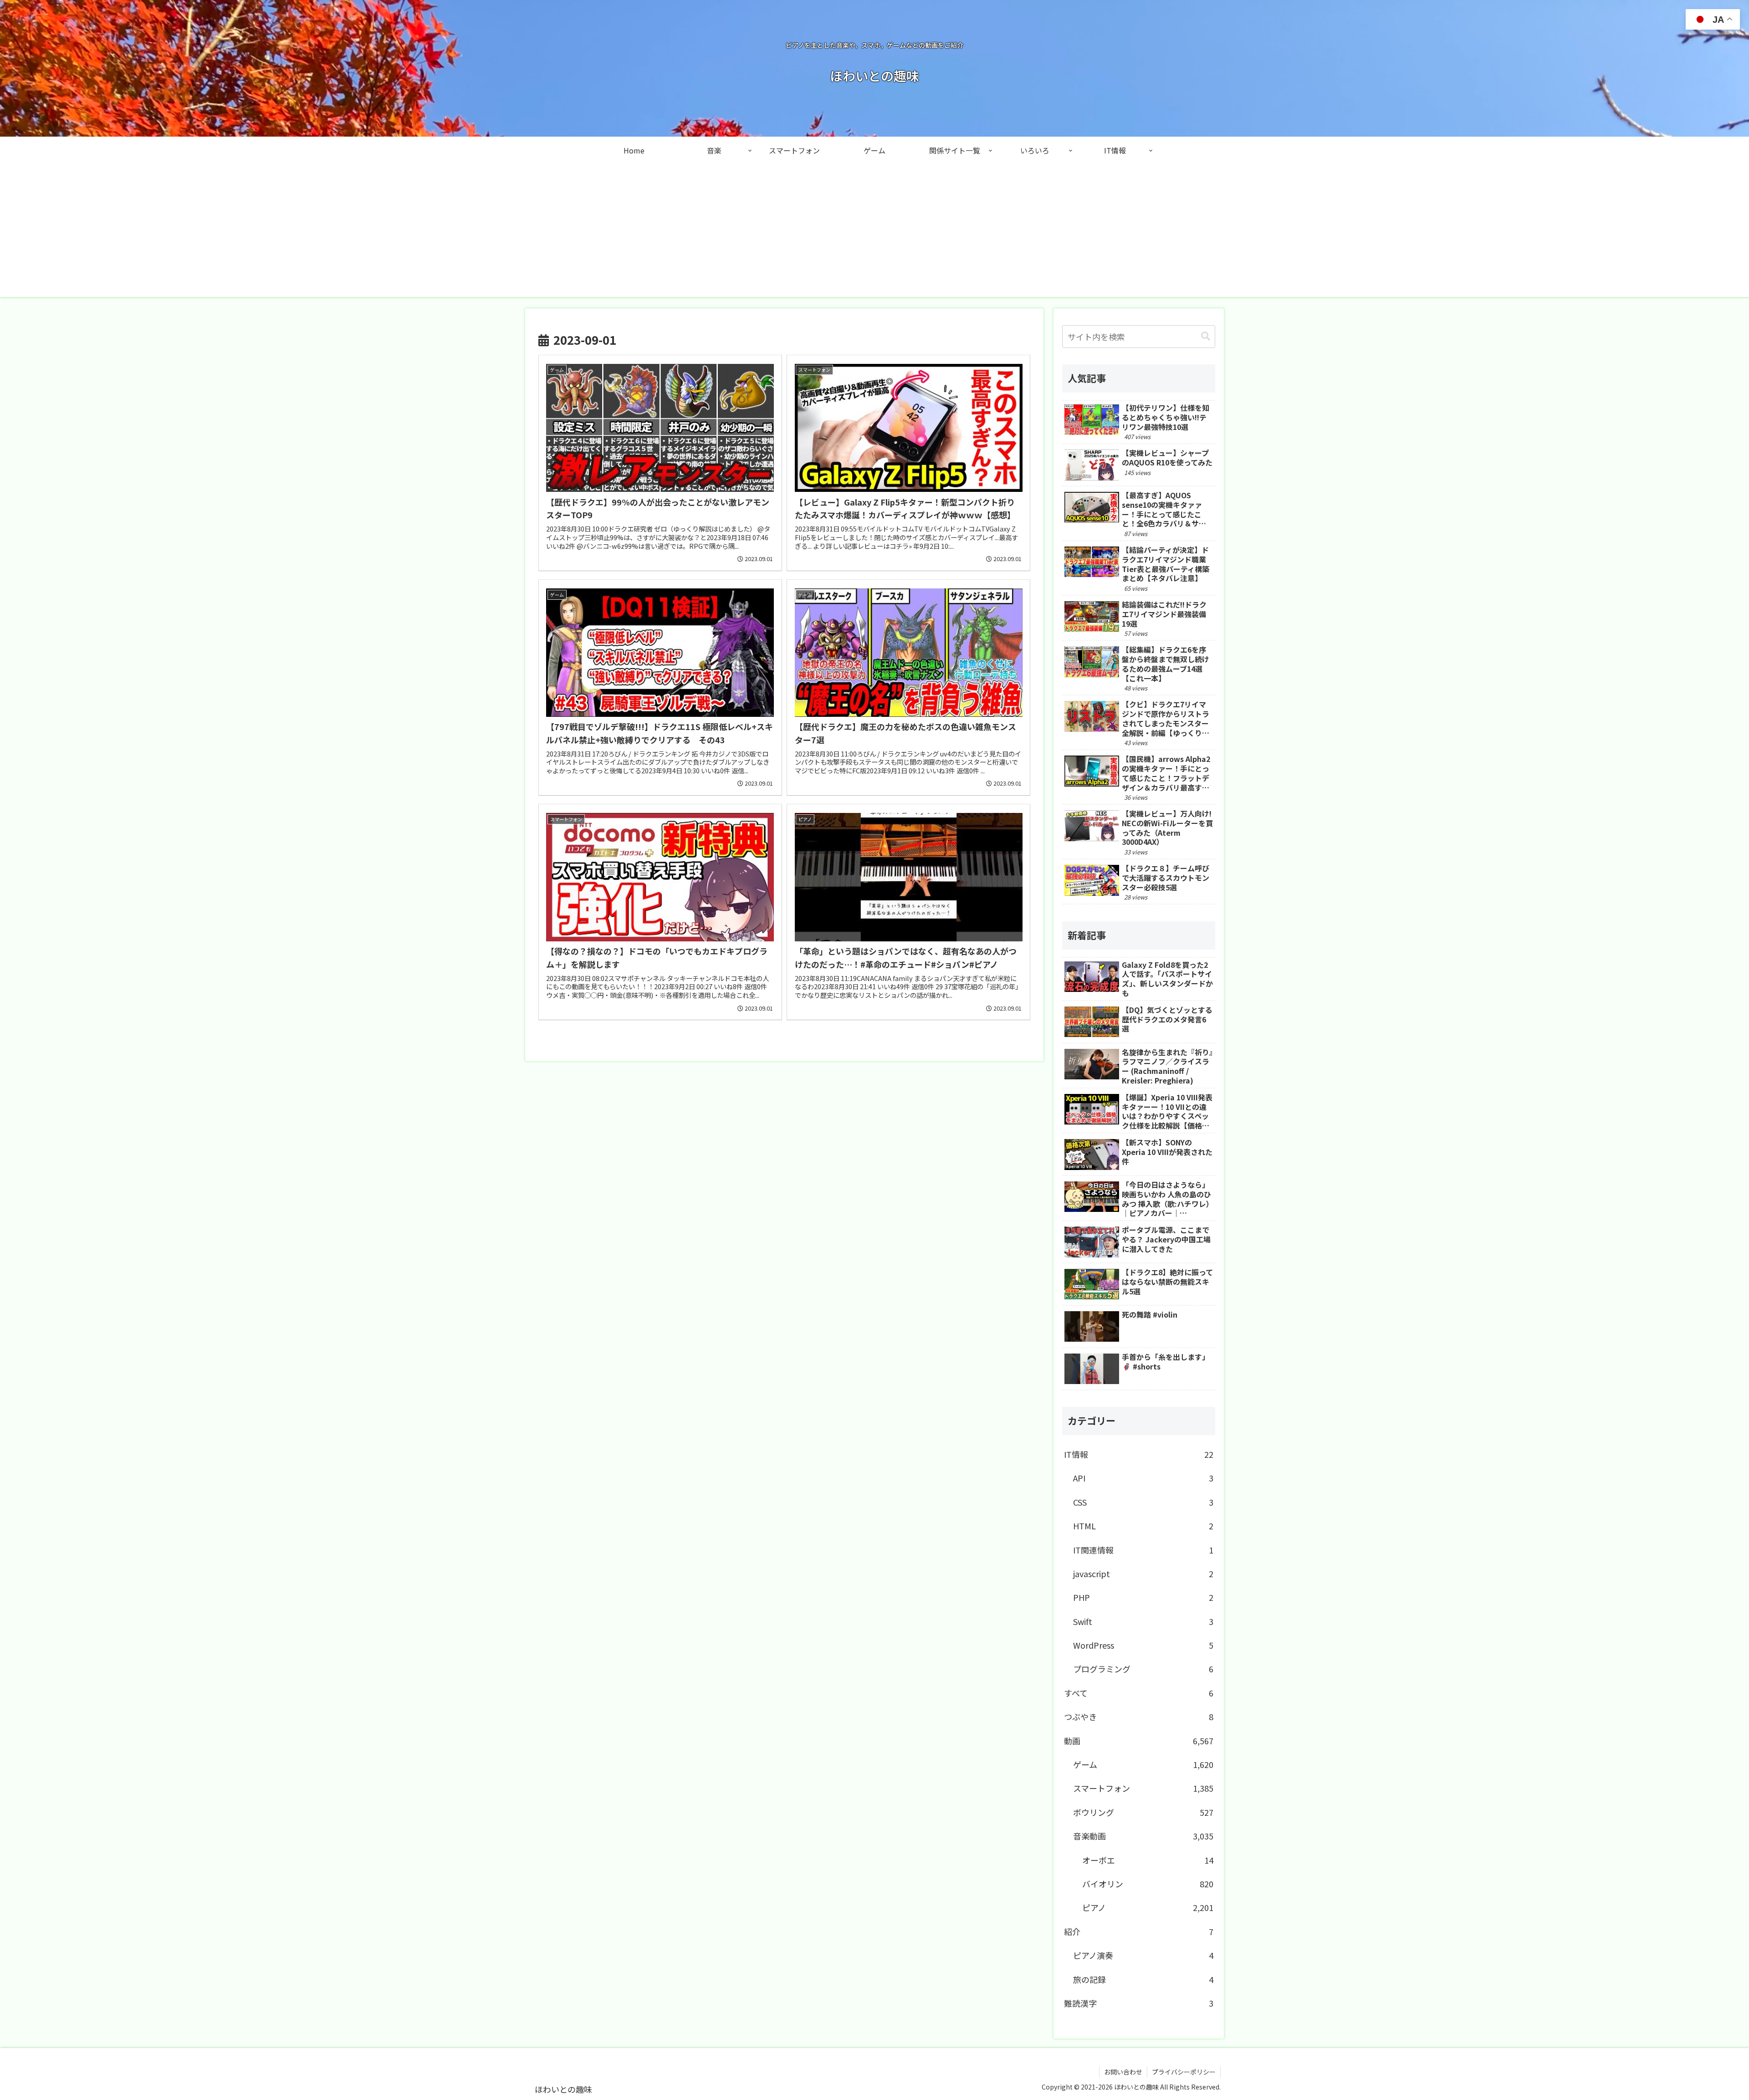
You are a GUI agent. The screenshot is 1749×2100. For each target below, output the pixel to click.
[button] (1206, 336)
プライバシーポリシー (1184, 2072)
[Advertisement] (874, 233)
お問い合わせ (1123, 2072)
